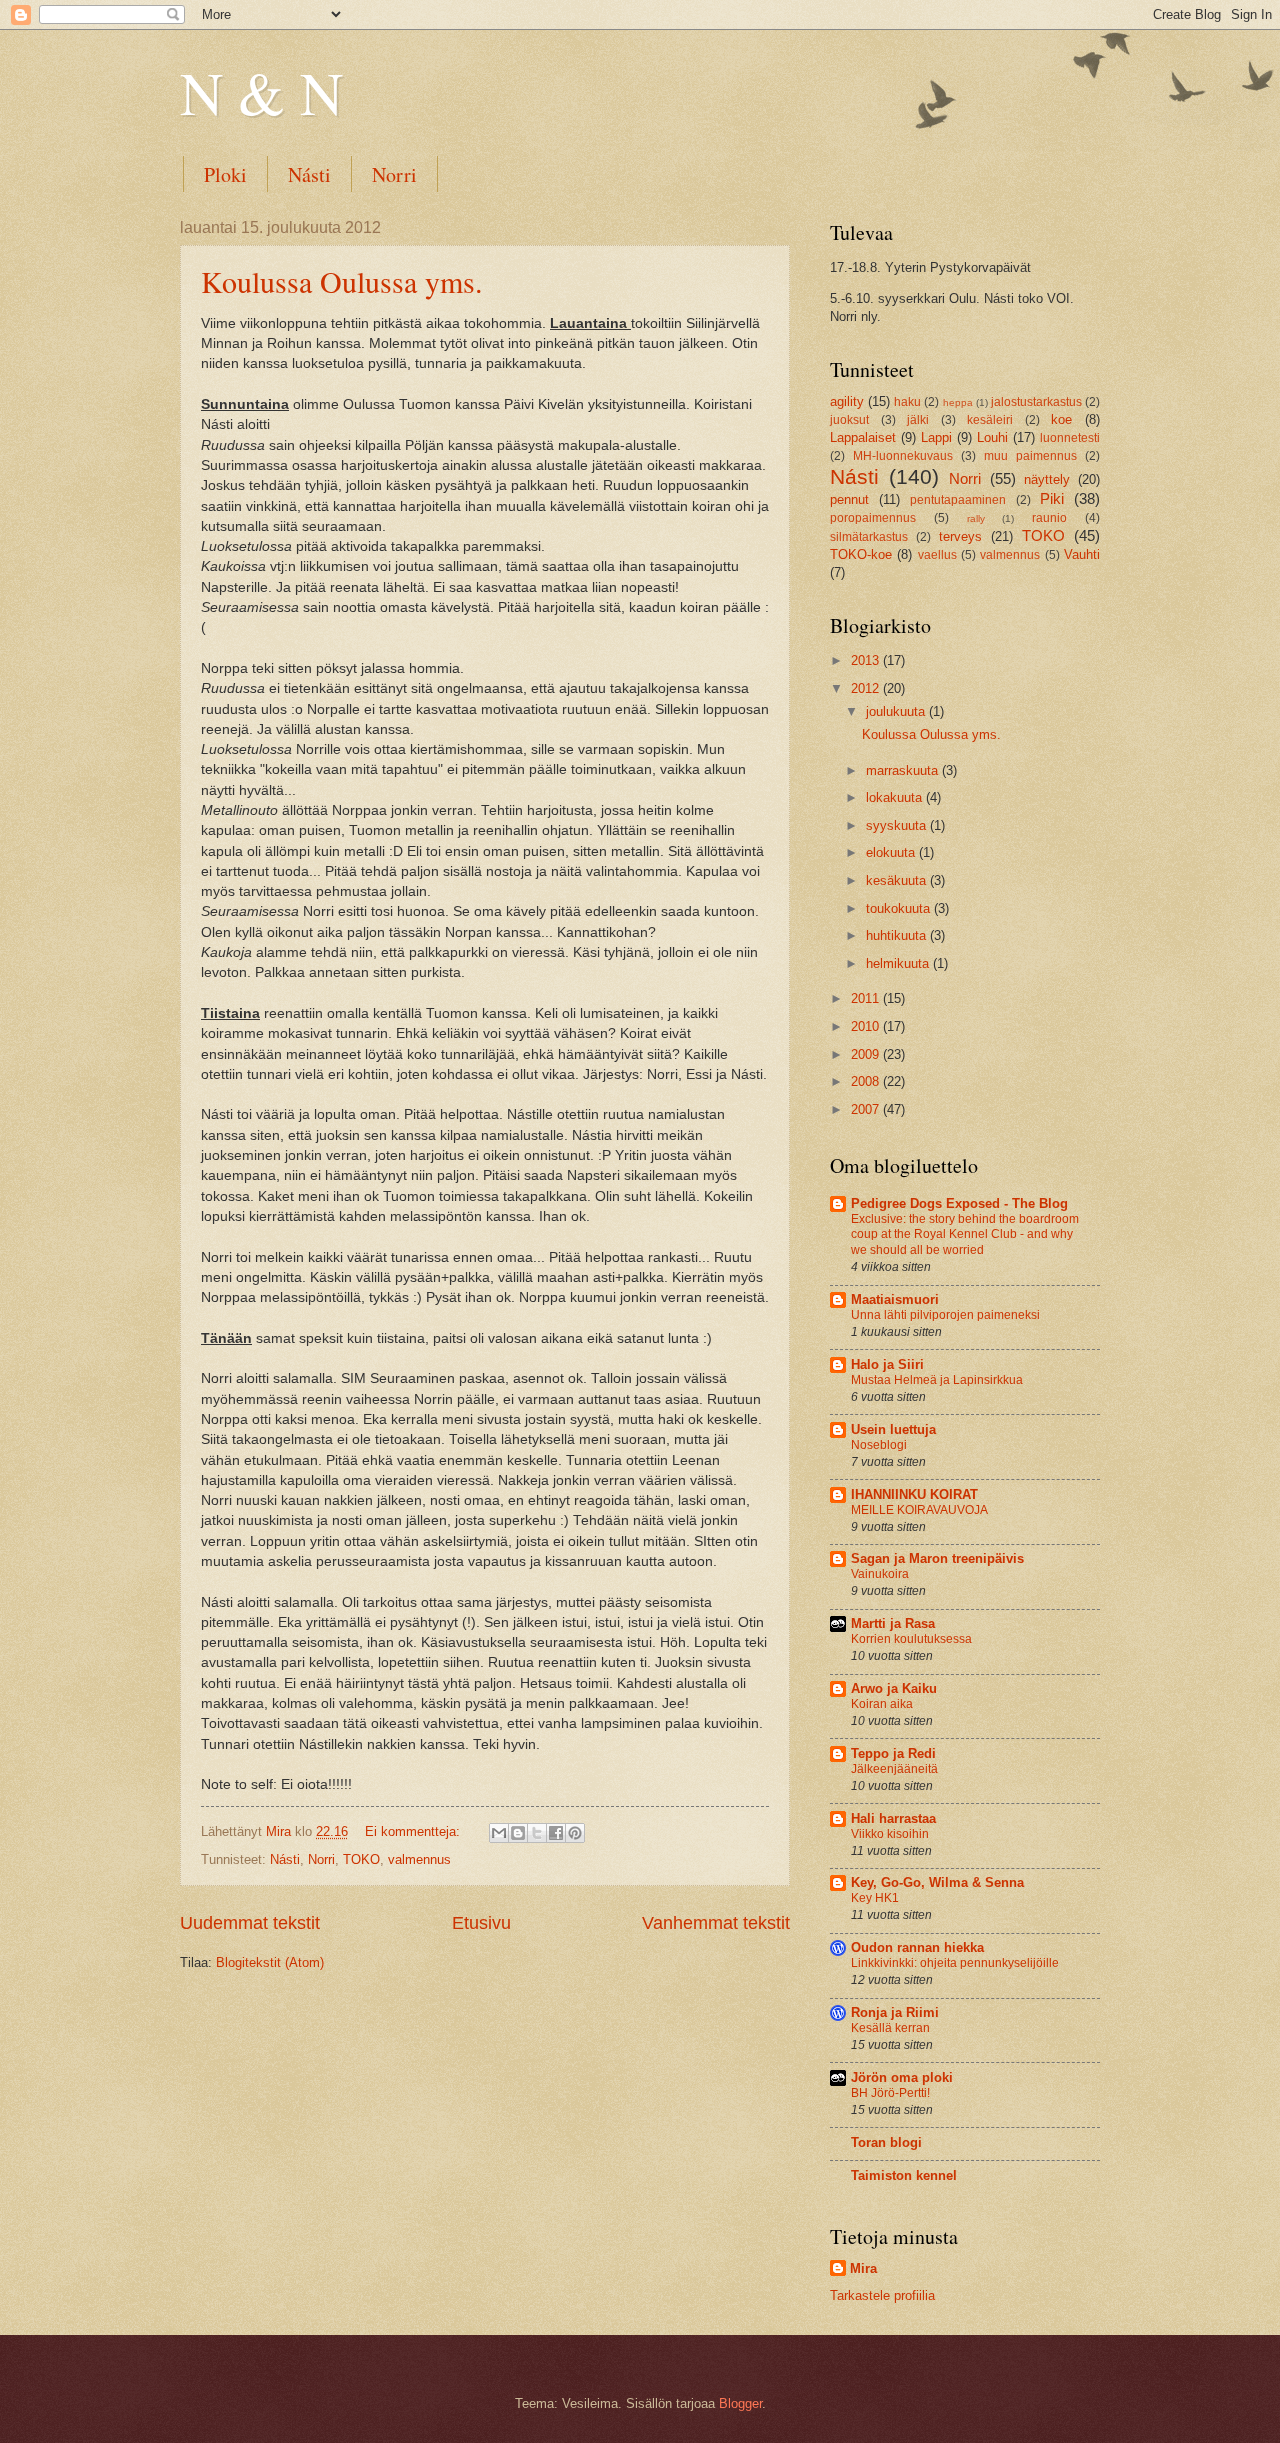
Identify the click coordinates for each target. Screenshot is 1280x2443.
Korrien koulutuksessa (911, 1639)
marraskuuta (904, 770)
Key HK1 (875, 1898)
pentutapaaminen (958, 500)
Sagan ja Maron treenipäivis (937, 1558)
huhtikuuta (898, 935)
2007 (867, 1109)
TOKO (361, 1859)
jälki (918, 420)
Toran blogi (886, 2142)
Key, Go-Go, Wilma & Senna (937, 1882)
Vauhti (1082, 554)
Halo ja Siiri (887, 1364)
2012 (867, 688)
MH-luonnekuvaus (903, 456)
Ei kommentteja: (414, 1831)
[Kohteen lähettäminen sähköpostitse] (499, 1833)
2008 (867, 1081)
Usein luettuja (893, 1429)
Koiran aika (882, 1704)
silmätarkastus (869, 537)
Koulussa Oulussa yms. (342, 281)
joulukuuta (897, 711)
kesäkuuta (898, 880)
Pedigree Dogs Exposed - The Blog (959, 1203)
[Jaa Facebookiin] (556, 1833)
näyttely (1047, 479)
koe (1061, 419)
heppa (958, 402)
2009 (867, 1054)
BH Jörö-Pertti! (890, 2093)
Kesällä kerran (890, 2028)
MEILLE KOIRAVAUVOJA (919, 1510)
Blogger (740, 2403)
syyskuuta (898, 825)
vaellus (937, 555)
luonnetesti (1070, 438)
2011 (867, 998)
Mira (863, 2268)
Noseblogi (879, 1445)
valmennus (419, 1859)
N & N (261, 92)
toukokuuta (900, 908)
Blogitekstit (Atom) (270, 1962)
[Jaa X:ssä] (537, 1833)
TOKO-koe (861, 554)
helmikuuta (899, 963)
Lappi (936, 437)
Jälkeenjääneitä (894, 1769)
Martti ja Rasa (893, 1623)
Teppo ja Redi (893, 1753)
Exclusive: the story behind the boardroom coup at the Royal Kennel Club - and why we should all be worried (965, 1235)
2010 (867, 1026)
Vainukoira (880, 1574)
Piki (1052, 498)
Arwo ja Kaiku (894, 1688)
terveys (960, 536)
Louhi (992, 437)
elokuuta (892, 852)
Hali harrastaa (893, 1818)
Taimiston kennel (904, 2175)
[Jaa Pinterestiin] (575, 1833)
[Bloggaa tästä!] (518, 1833)
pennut (849, 499)
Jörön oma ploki (902, 2077)
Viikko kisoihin (890, 1834)
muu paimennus (1030, 456)
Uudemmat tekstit (250, 1923)
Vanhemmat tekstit (716, 1923)
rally (976, 518)
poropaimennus (873, 518)
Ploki (225, 174)
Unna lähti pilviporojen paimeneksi (945, 1315)
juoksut (849, 420)
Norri (394, 174)
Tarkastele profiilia (882, 2295)
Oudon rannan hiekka (917, 1947)
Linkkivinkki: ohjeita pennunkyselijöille (955, 1963)
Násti (309, 174)
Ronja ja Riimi (895, 2012)
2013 (867, 660)
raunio (1049, 518)
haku (907, 402)
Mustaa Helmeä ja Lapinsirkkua (937, 1380)
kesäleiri (990, 420)
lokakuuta (896, 797)
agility (847, 401)
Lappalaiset (863, 437)
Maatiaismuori (895, 1299)
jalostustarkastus (1036, 402)
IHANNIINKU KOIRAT (914, 1494)
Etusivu (481, 1923)
